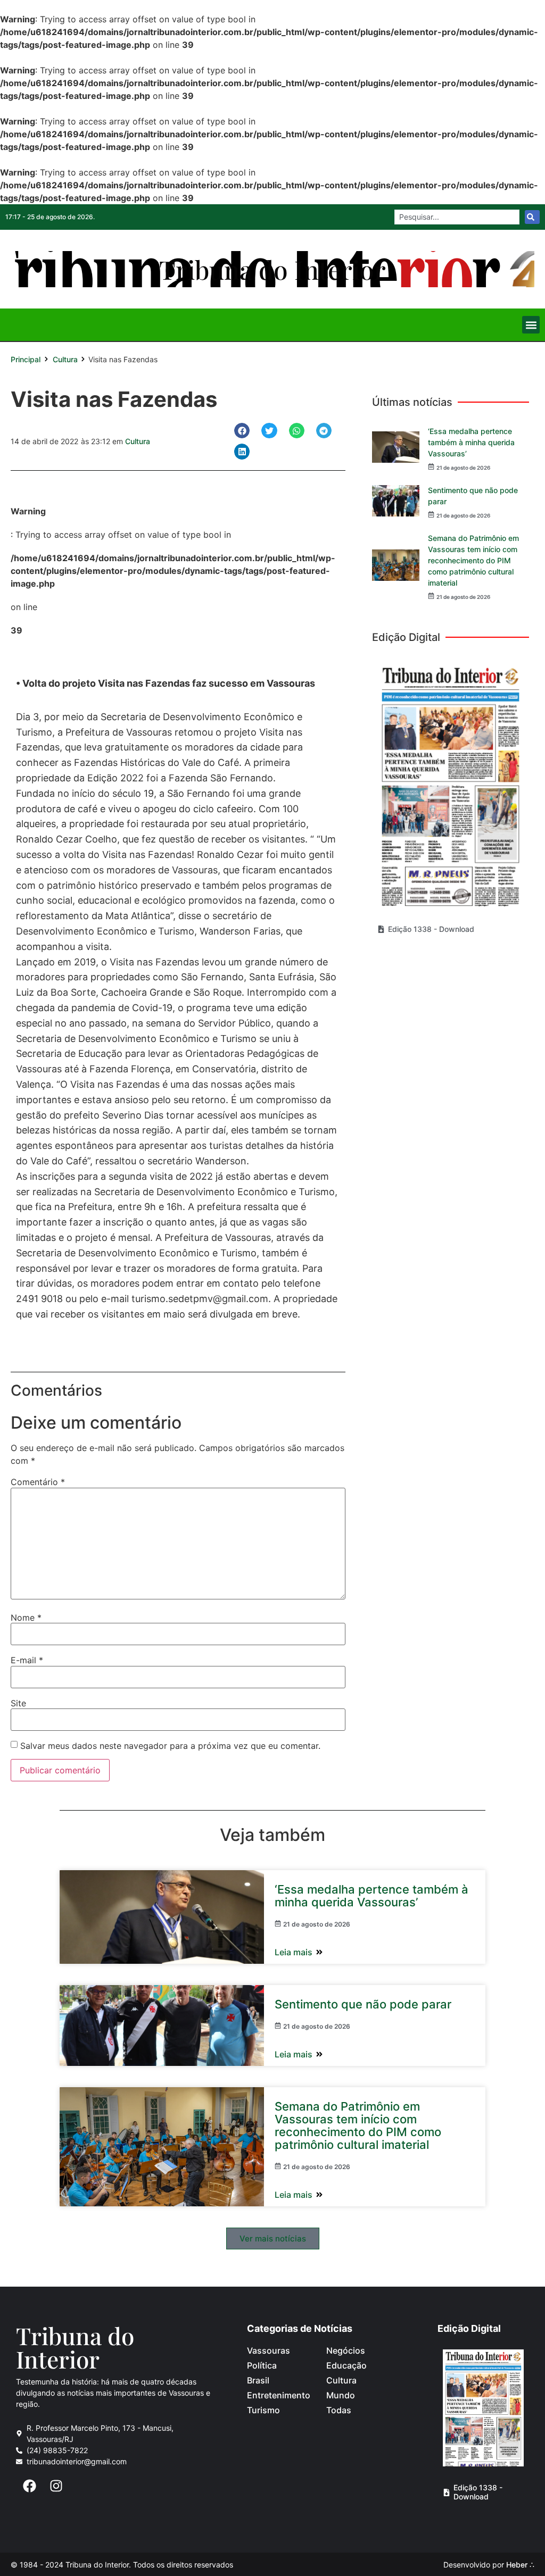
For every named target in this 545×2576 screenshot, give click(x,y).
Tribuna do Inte (272, 269)
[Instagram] (56, 2486)
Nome (26, 1618)
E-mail (27, 1660)
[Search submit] (532, 217)
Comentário (38, 1482)
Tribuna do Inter (75, 2347)
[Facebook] (29, 2486)
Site (18, 1703)
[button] (531, 325)
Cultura (65, 359)
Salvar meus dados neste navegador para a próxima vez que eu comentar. (170, 1746)
